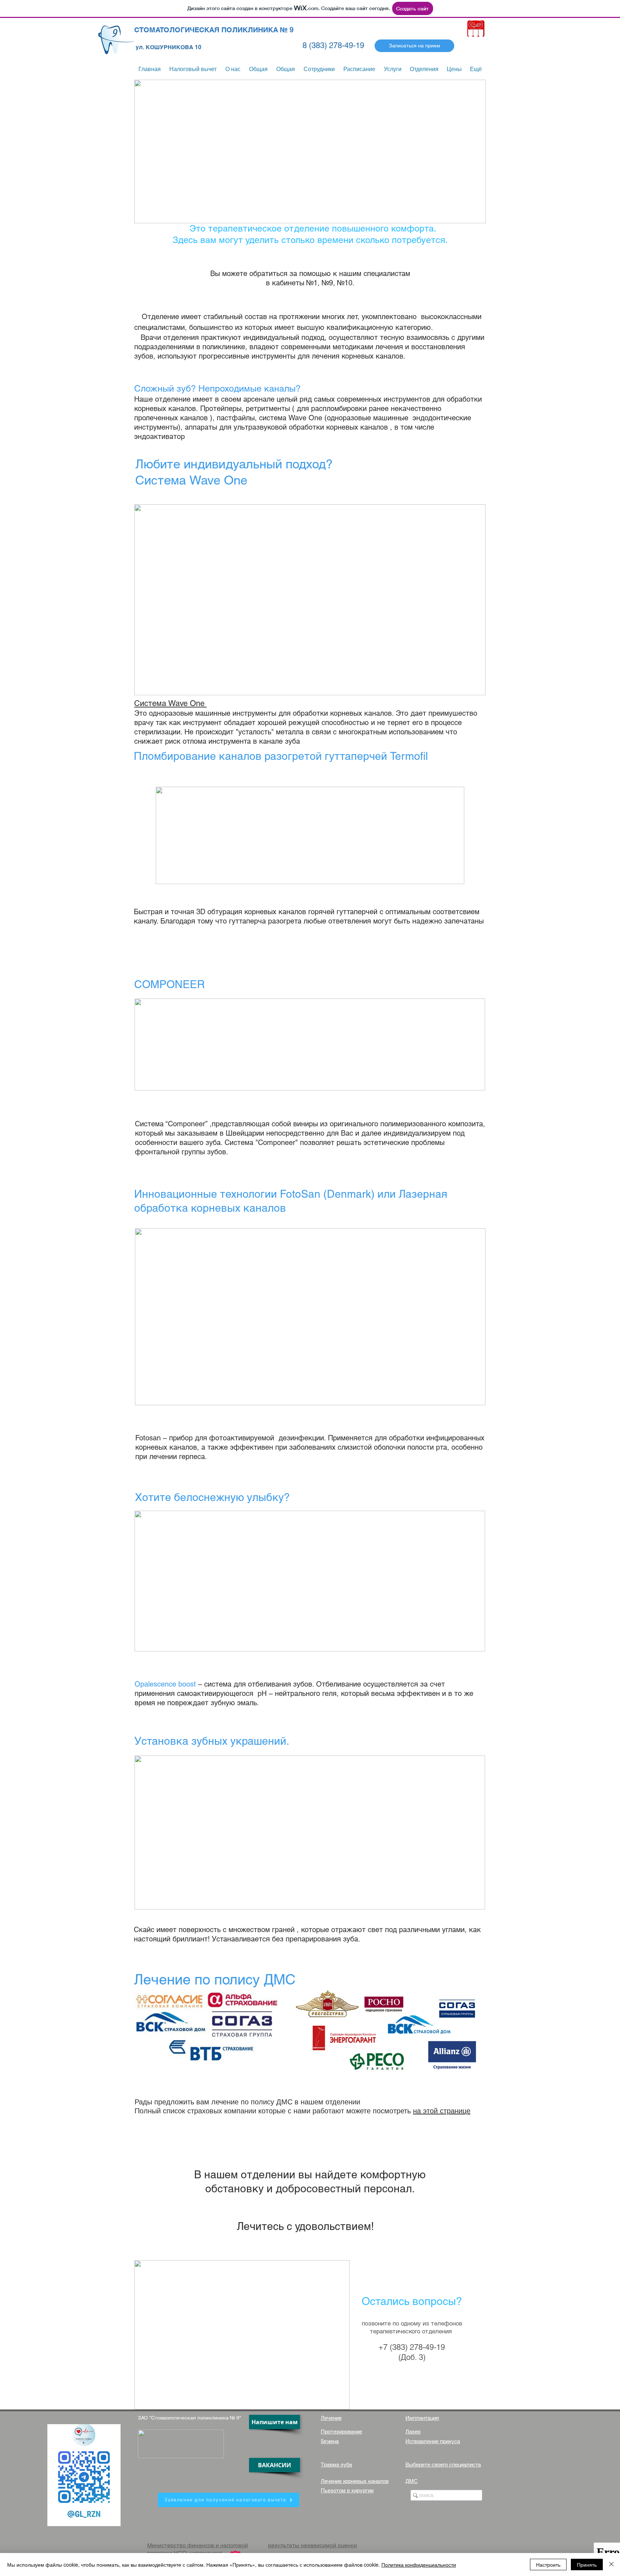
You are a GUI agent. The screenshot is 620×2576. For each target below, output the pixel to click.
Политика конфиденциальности (419, 2565)
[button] (393, 69)
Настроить (548, 2565)
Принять (587, 2565)
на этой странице (442, 2111)
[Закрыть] (611, 2565)
